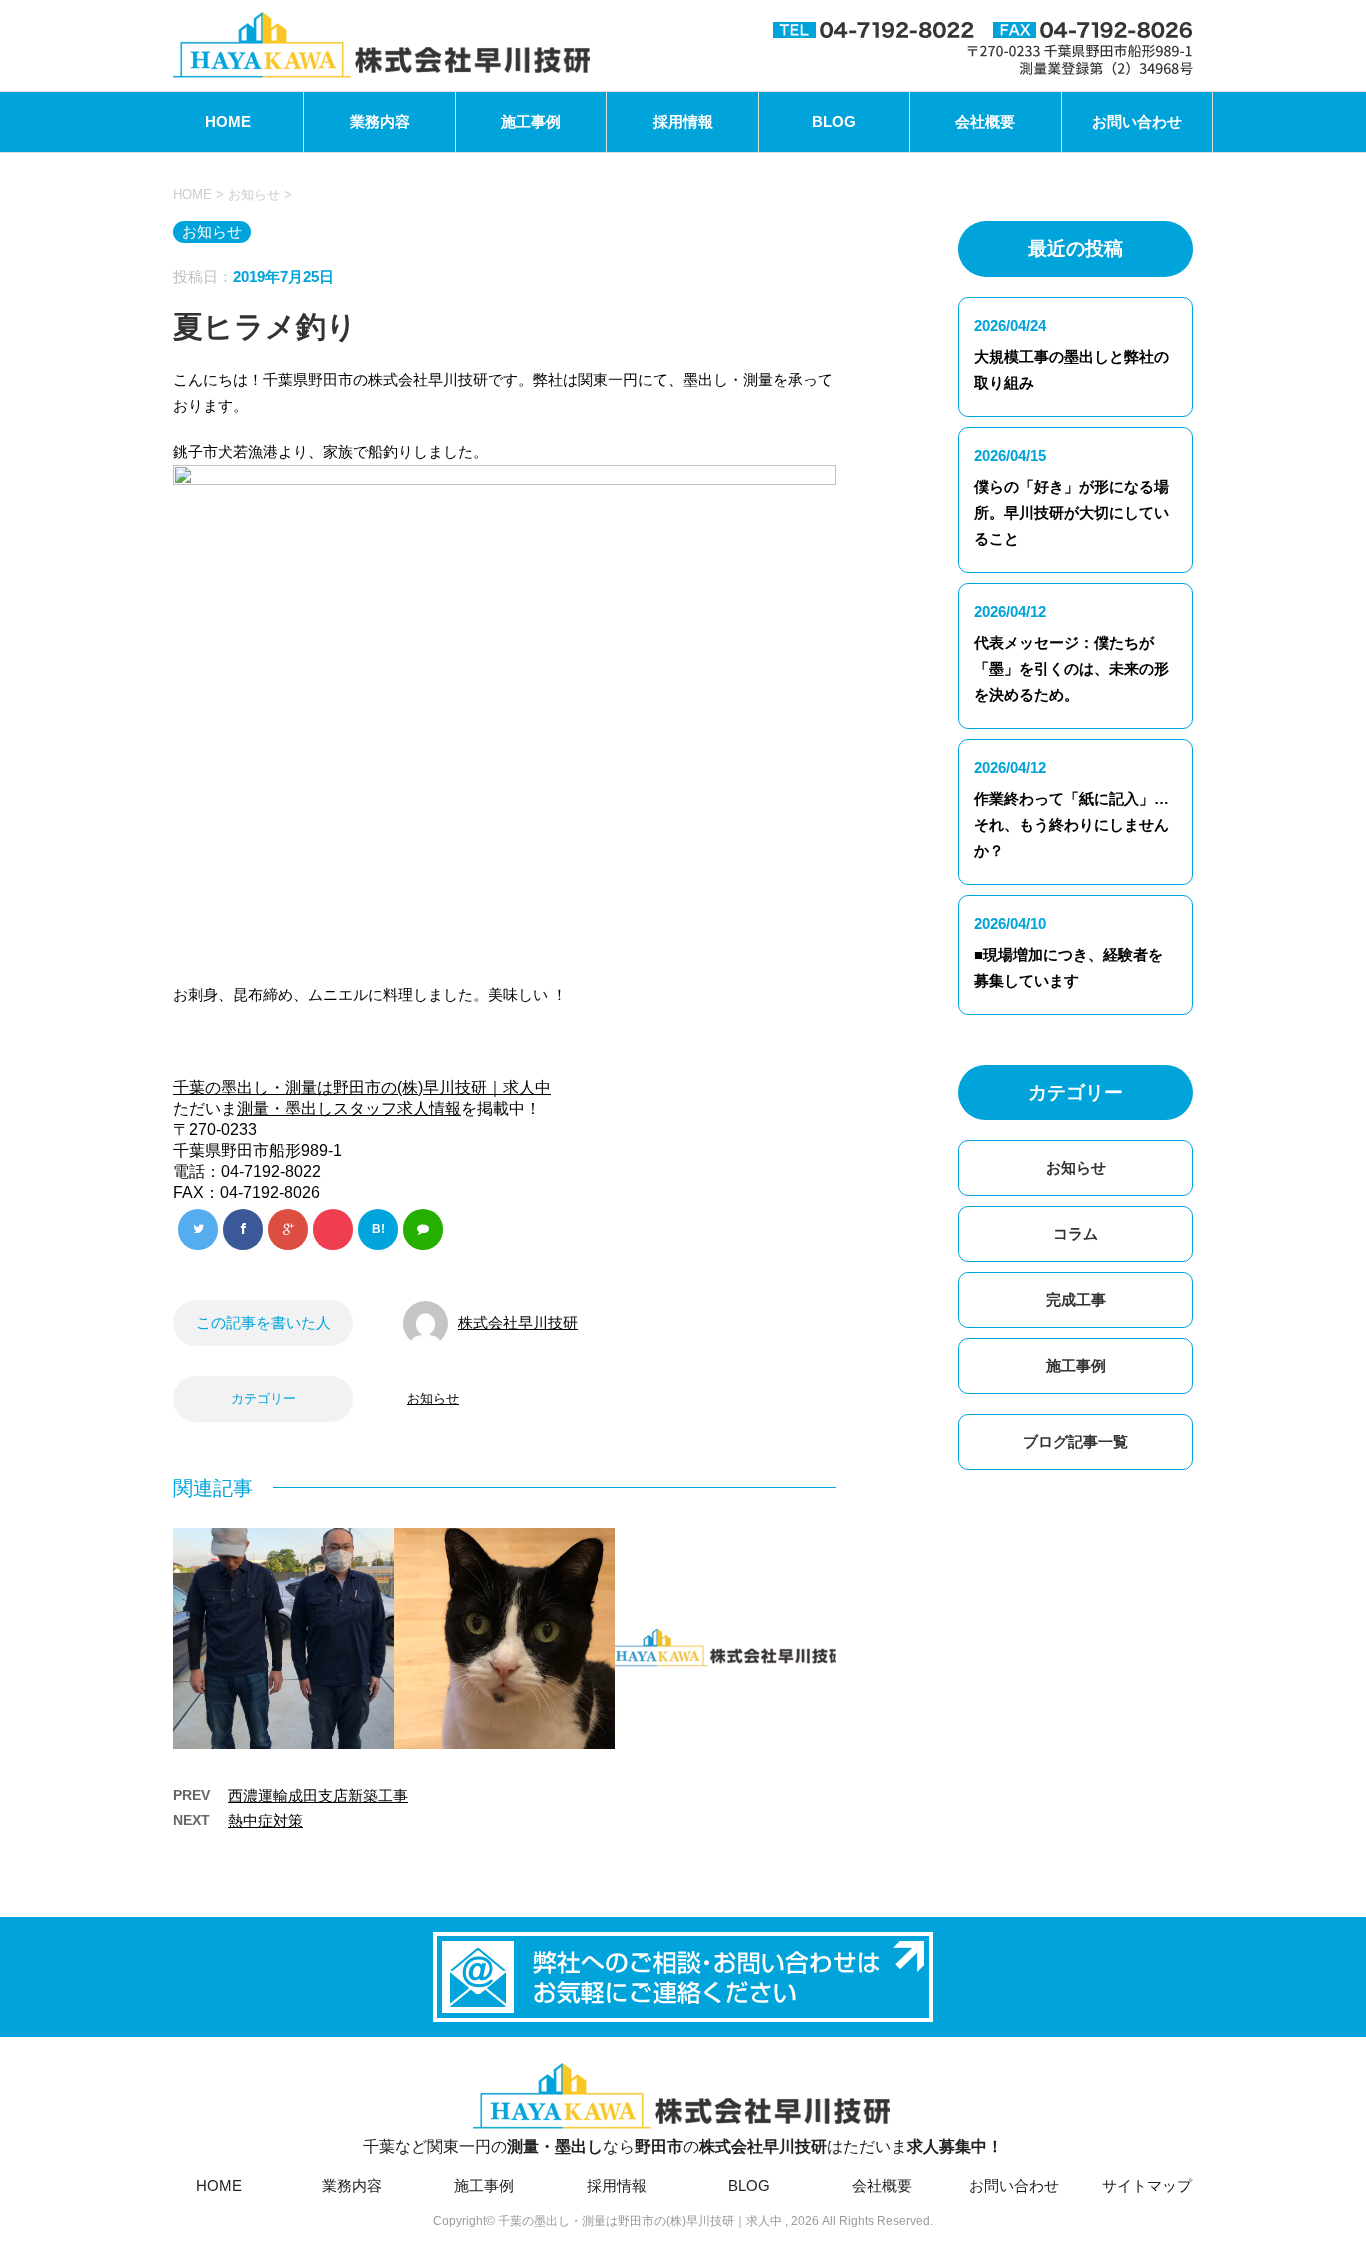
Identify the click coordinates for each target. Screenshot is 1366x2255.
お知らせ (433, 1398)
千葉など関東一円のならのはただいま (683, 2146)
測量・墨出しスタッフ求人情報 (349, 1108)
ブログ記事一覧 (1075, 1441)
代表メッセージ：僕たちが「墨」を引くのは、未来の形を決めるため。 (1071, 668)
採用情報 (683, 121)
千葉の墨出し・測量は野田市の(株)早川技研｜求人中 (362, 1087)
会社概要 (985, 121)
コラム (1075, 1233)
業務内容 (380, 121)
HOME (228, 121)
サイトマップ (1147, 2185)
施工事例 (531, 121)
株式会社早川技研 (518, 1322)
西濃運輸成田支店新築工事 (318, 1795)
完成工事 (1076, 1299)
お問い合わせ (1137, 121)
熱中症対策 (265, 1820)
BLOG (834, 121)
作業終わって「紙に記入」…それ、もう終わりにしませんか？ (1071, 824)
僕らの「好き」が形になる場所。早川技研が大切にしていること (1071, 512)
